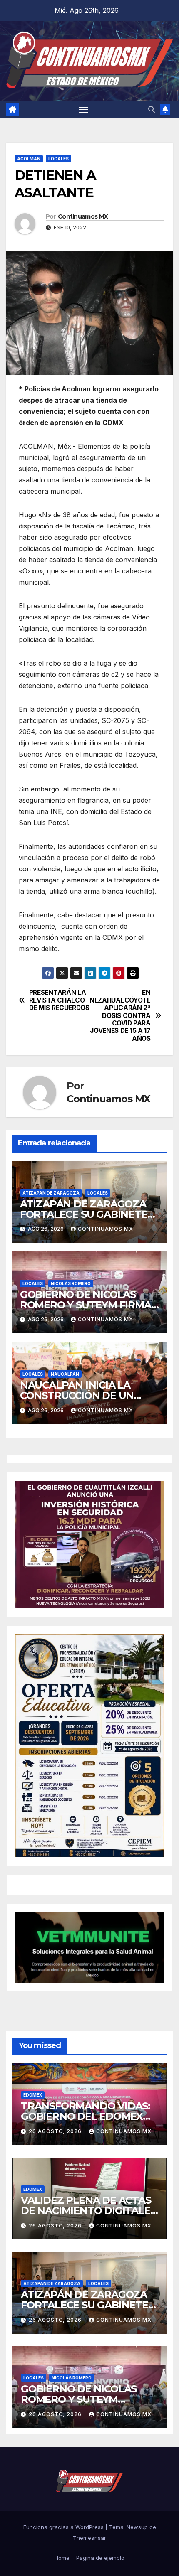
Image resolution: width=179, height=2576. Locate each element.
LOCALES (58, 159)
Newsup (137, 2527)
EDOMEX (33, 2095)
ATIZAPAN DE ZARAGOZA (51, 1193)
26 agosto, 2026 (56, 2131)
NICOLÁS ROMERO (71, 1283)
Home (62, 2558)
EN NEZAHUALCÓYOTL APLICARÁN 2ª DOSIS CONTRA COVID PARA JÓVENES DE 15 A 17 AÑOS (120, 1016)
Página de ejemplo (100, 2558)
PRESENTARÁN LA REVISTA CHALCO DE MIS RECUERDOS (59, 1000)
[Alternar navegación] (84, 109)
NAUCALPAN (65, 1374)
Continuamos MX (83, 216)
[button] (152, 109)
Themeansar (89, 2538)
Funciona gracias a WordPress (64, 2527)
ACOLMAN (29, 159)
